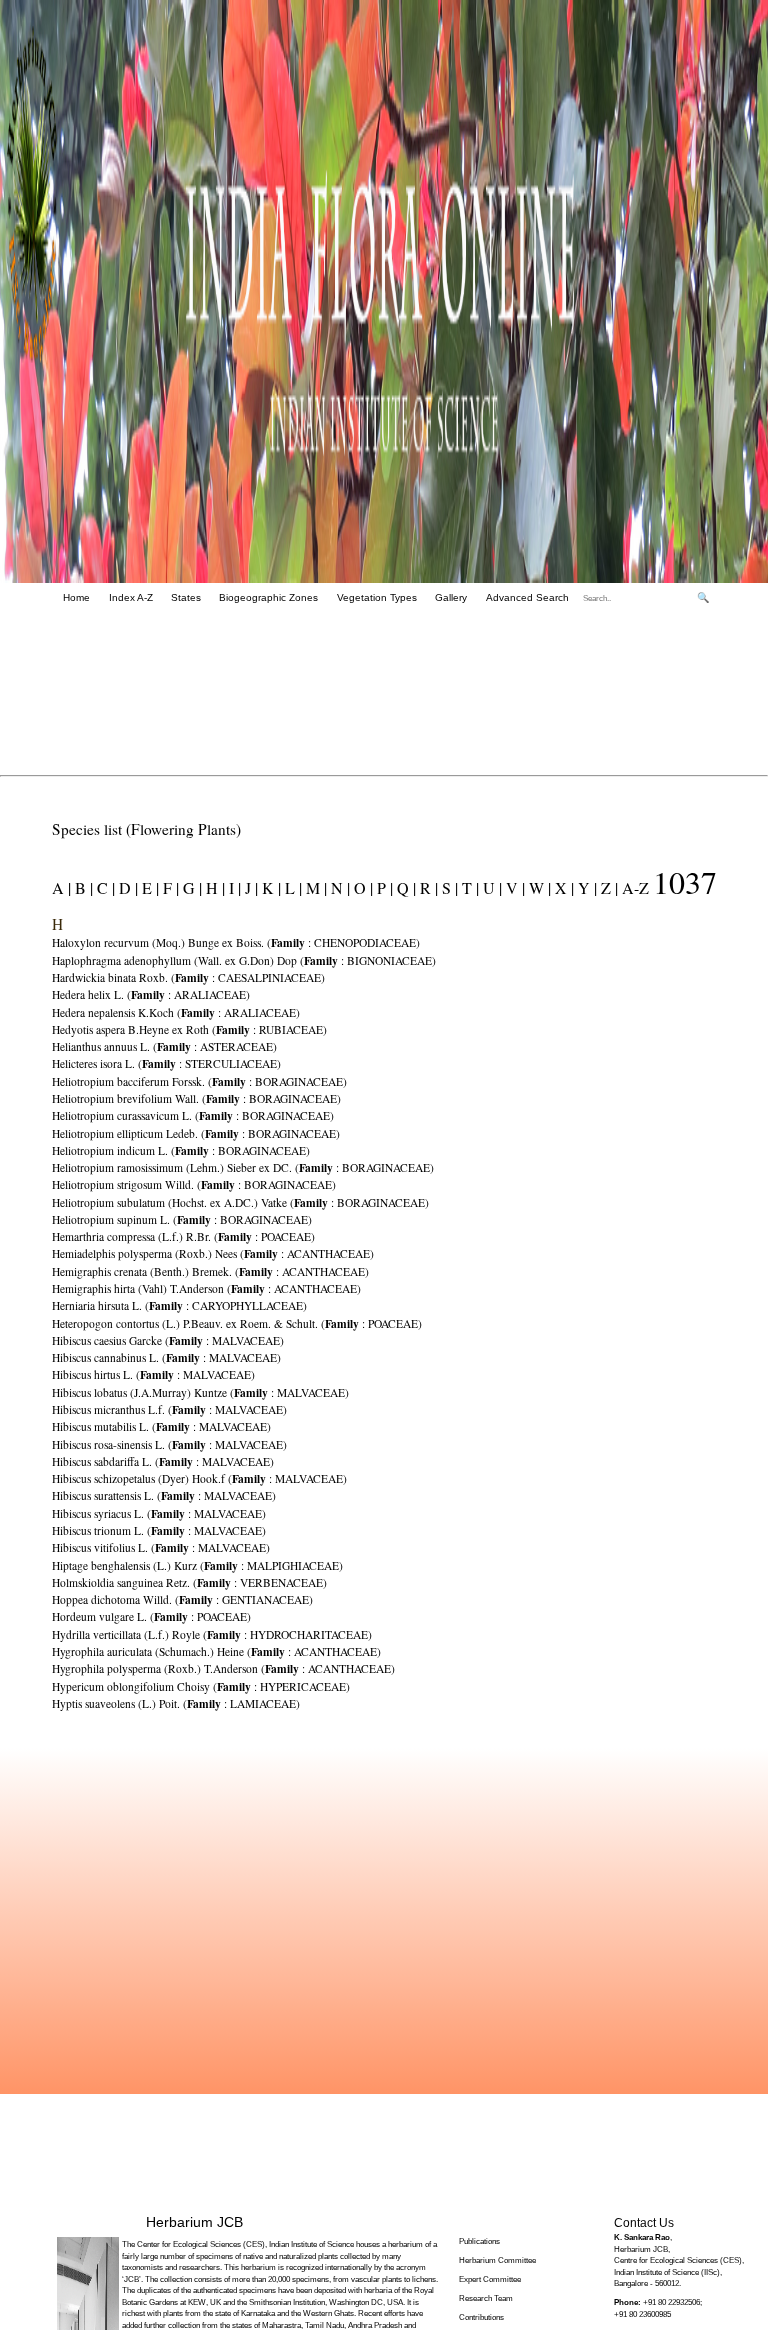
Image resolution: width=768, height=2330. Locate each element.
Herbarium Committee (497, 2260)
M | (314, 887)
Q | (404, 887)
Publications (479, 2241)
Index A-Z (131, 597)
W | (538, 887)
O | (361, 887)
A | (61, 887)
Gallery (451, 597)
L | (291, 887)
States (186, 597)
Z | (607, 887)
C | (104, 887)
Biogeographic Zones (268, 597)
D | (126, 887)
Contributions (481, 2317)
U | (490, 887)
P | (383, 887)
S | (448, 887)
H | (213, 887)
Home (76, 597)
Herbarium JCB (194, 2222)
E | (148, 887)
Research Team (486, 2298)
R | (427, 887)
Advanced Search (527, 597)
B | (82, 887)
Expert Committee (490, 2279)
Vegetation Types (377, 597)
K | (269, 887)
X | (562, 887)
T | (468, 887)
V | (513, 887)
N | (338, 887)
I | (233, 887)
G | (190, 887)
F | (169, 887)
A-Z (635, 887)
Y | (585, 887)
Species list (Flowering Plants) (146, 829)
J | (249, 887)
